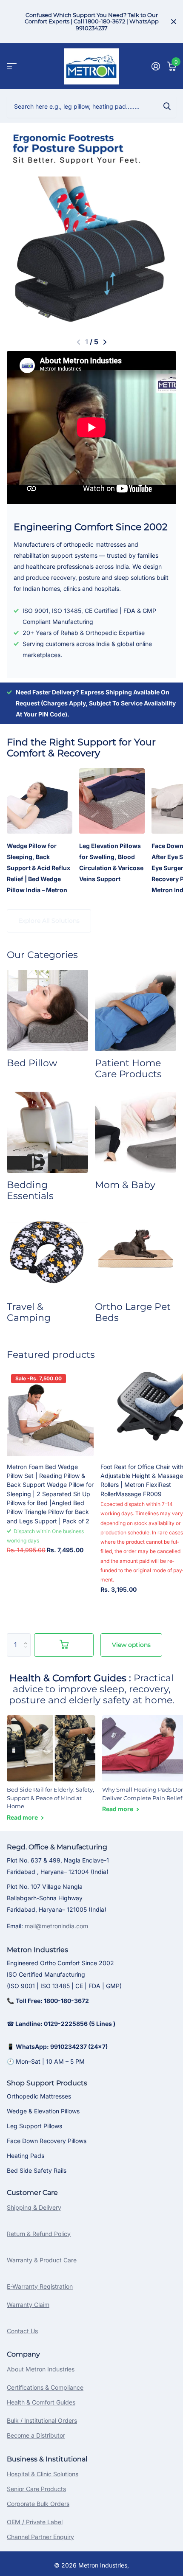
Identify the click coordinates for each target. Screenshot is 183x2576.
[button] (78, 342)
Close (174, 22)
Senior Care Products (36, 2489)
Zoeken (167, 106)
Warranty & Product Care (42, 2260)
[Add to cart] (64, 1645)
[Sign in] (156, 66)
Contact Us (22, 2331)
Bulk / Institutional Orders (42, 2420)
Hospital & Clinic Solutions (43, 2474)
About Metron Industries (41, 2369)
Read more (23, 1817)
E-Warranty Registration (40, 2286)
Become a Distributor (36, 2435)
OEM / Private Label (35, 2522)
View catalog (12, 66)
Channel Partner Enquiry (40, 2537)
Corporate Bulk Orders (38, 2504)
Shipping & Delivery (34, 2207)
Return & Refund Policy (39, 2234)
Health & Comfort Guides (41, 2402)
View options (131, 1645)
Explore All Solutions (49, 921)
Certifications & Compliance (45, 2387)
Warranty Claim (28, 2305)
